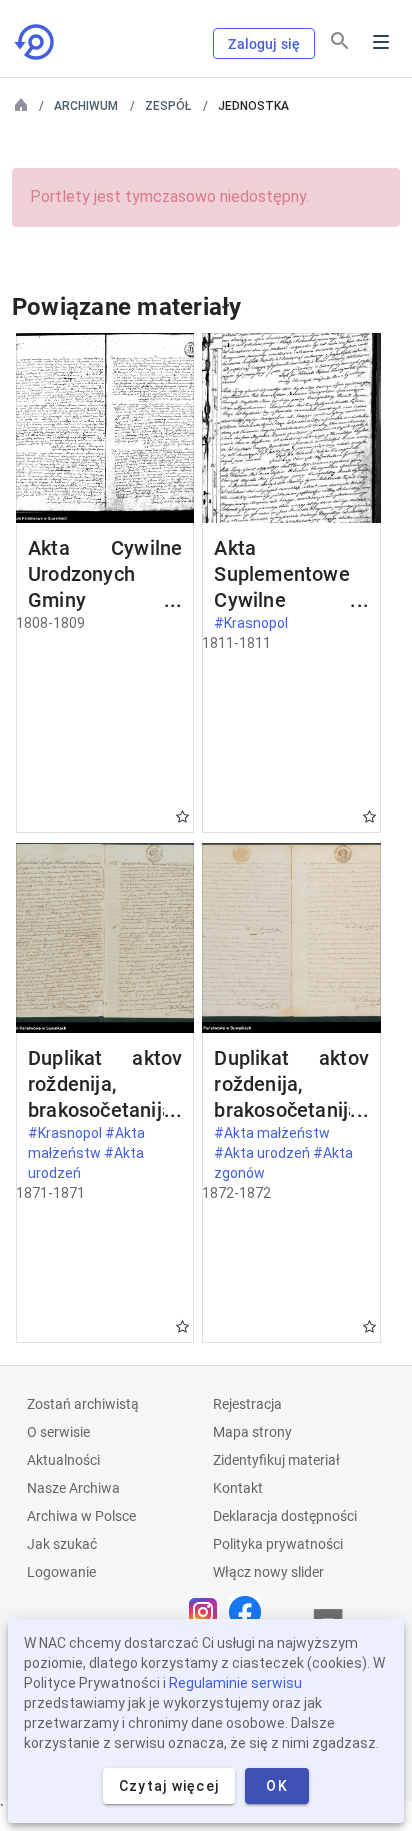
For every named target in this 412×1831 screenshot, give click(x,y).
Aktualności (63, 1460)
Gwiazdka (182, 816)
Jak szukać (62, 1544)
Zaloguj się (264, 44)
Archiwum (86, 106)
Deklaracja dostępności (285, 1516)
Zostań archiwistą (83, 1404)
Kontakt (238, 1488)
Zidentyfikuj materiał (276, 1460)
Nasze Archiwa (73, 1488)
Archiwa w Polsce (81, 1516)
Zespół (168, 106)
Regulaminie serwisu (235, 1683)
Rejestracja (247, 1404)
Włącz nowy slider (268, 1572)
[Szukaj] (340, 41)
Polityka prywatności (278, 1544)
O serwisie (58, 1432)
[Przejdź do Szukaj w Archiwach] (36, 42)
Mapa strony (252, 1432)
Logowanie (61, 1572)
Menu (381, 42)
